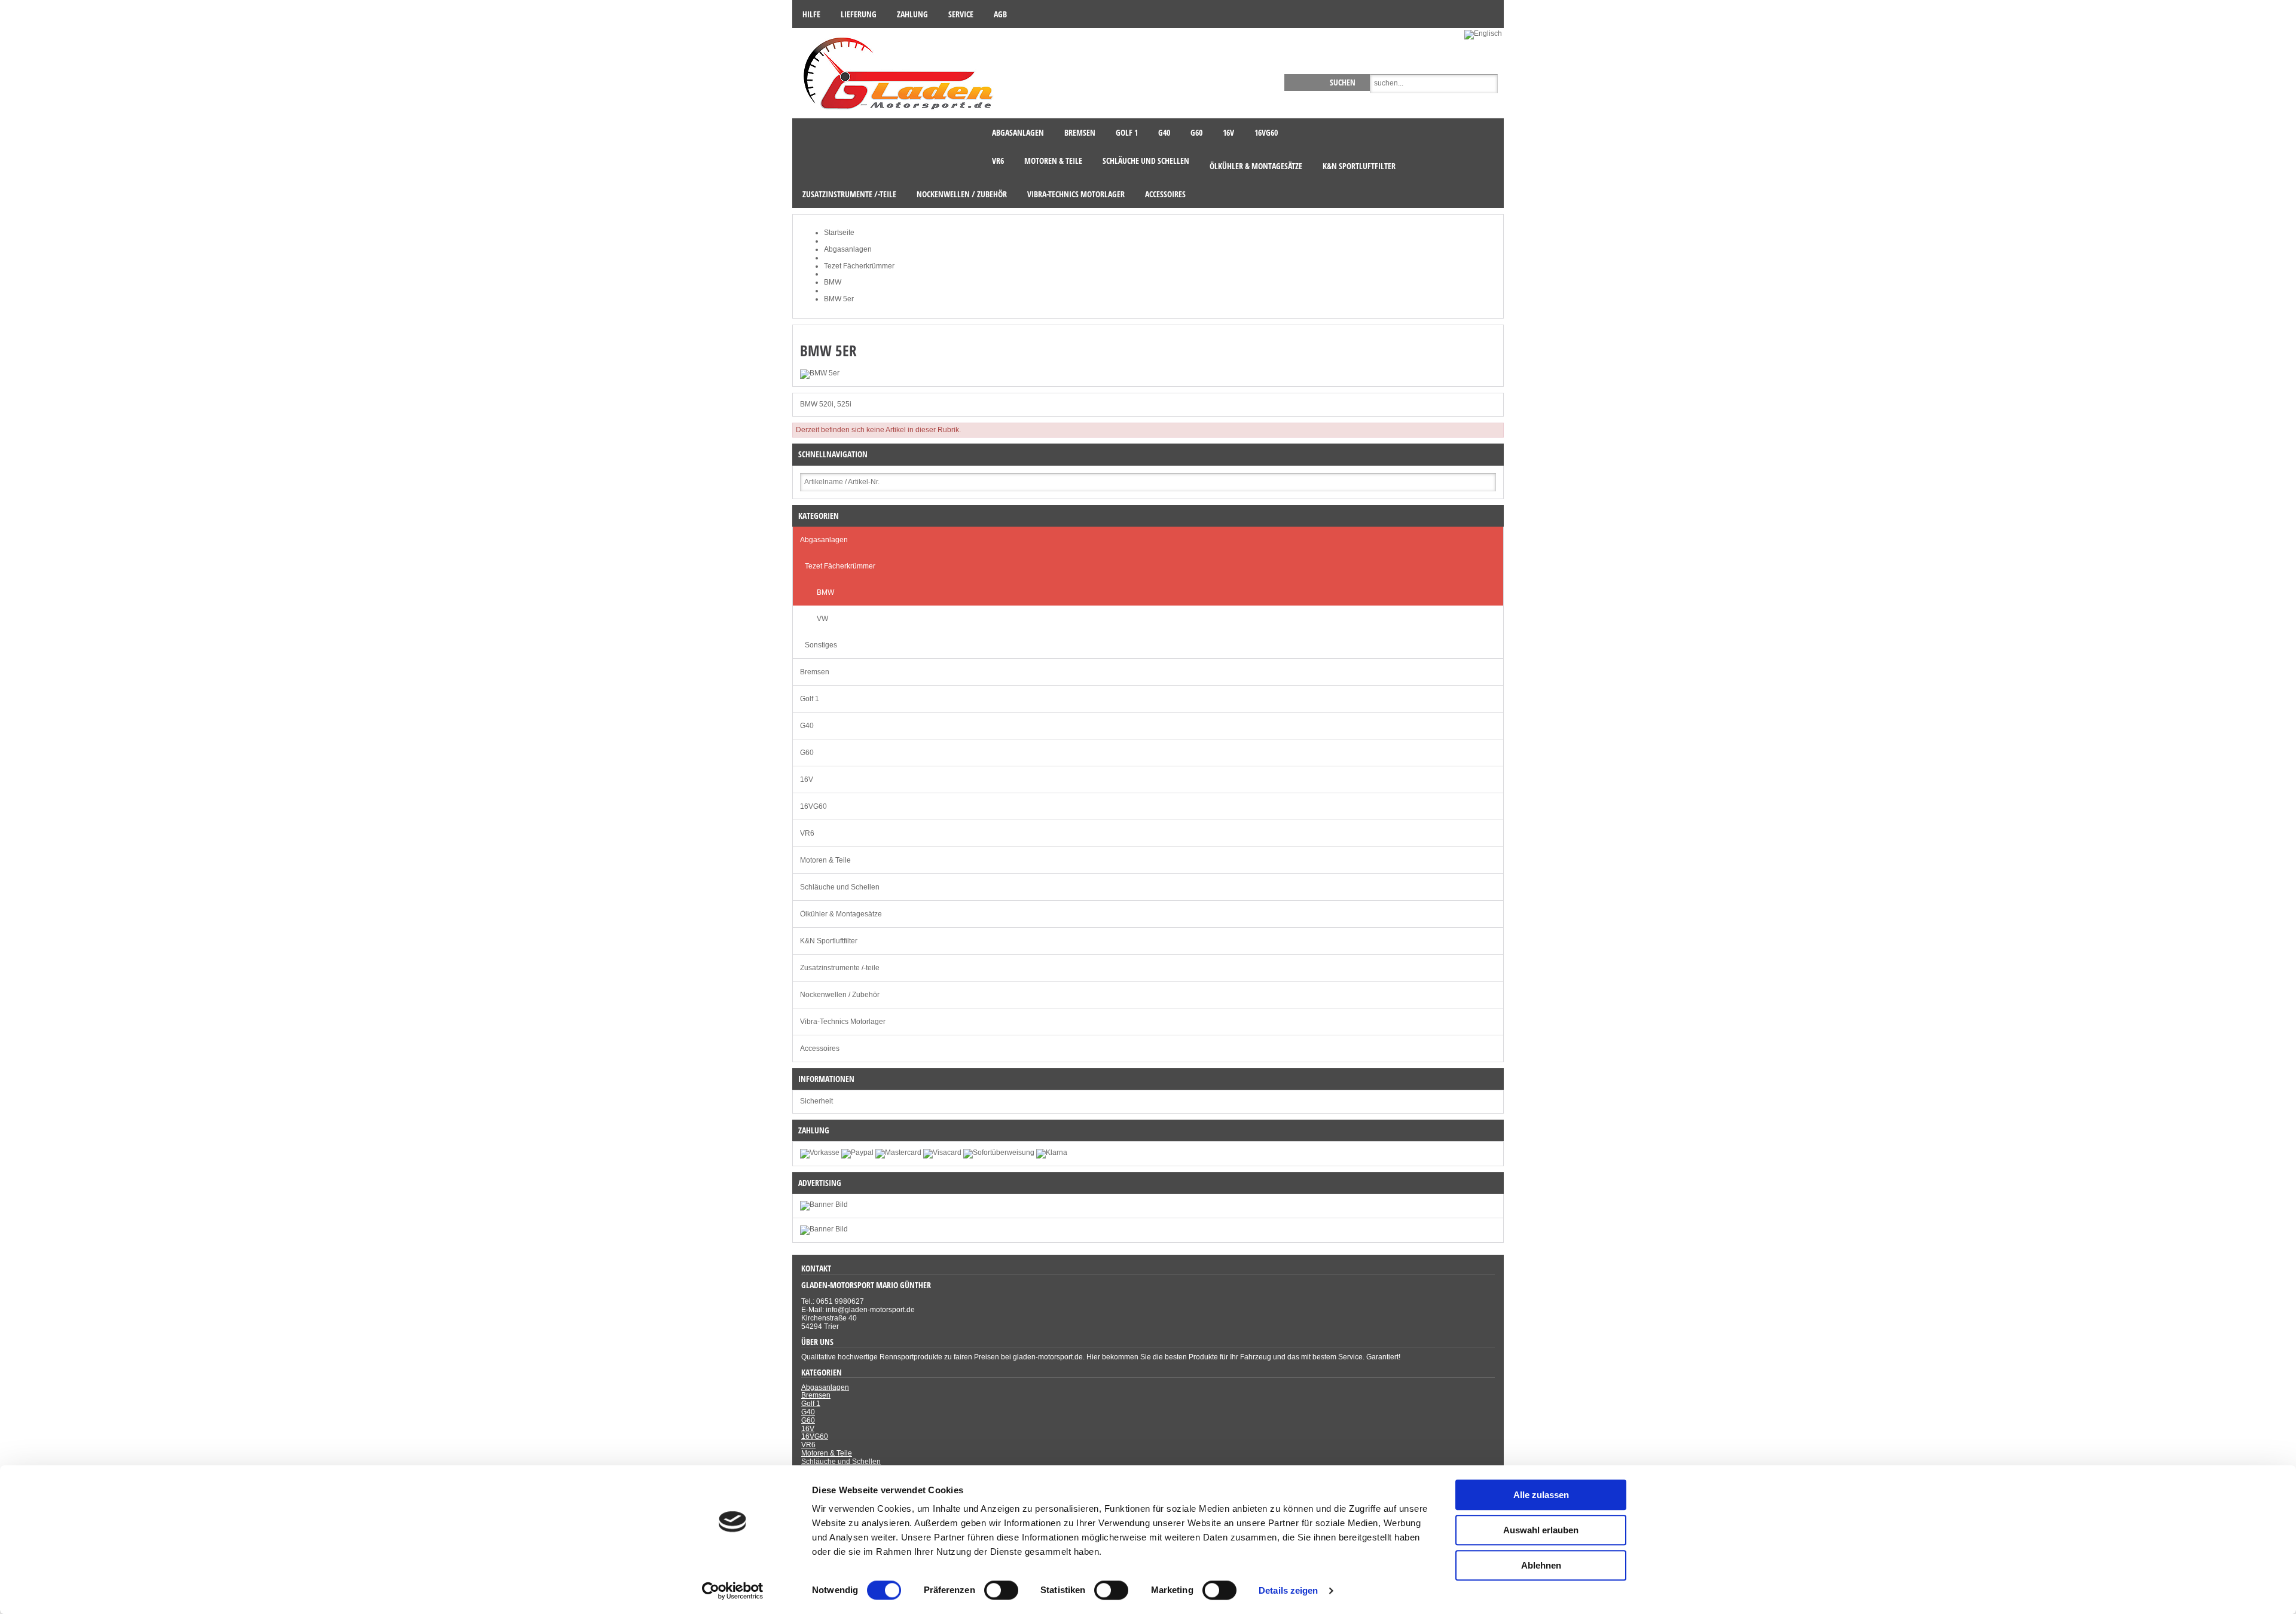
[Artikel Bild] (824, 1229)
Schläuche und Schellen (840, 887)
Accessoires (820, 1049)
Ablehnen (1541, 1565)
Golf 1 (810, 699)
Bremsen (815, 672)
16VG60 (813, 806)
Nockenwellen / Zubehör (840, 995)
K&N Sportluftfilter (829, 941)
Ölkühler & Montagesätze (841, 914)
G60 (807, 753)
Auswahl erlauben (1541, 1530)
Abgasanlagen (824, 540)
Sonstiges (821, 645)
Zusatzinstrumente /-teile (840, 968)
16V (807, 780)
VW (822, 619)
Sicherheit (816, 1101)
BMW (825, 592)
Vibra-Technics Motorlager (843, 1022)
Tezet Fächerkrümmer (840, 566)
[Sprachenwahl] (1484, 33)
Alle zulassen (1541, 1495)
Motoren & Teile (825, 860)
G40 (807, 726)
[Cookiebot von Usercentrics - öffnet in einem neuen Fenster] (733, 1591)
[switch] (1001, 1590)
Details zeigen (1288, 1590)
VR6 (807, 833)
